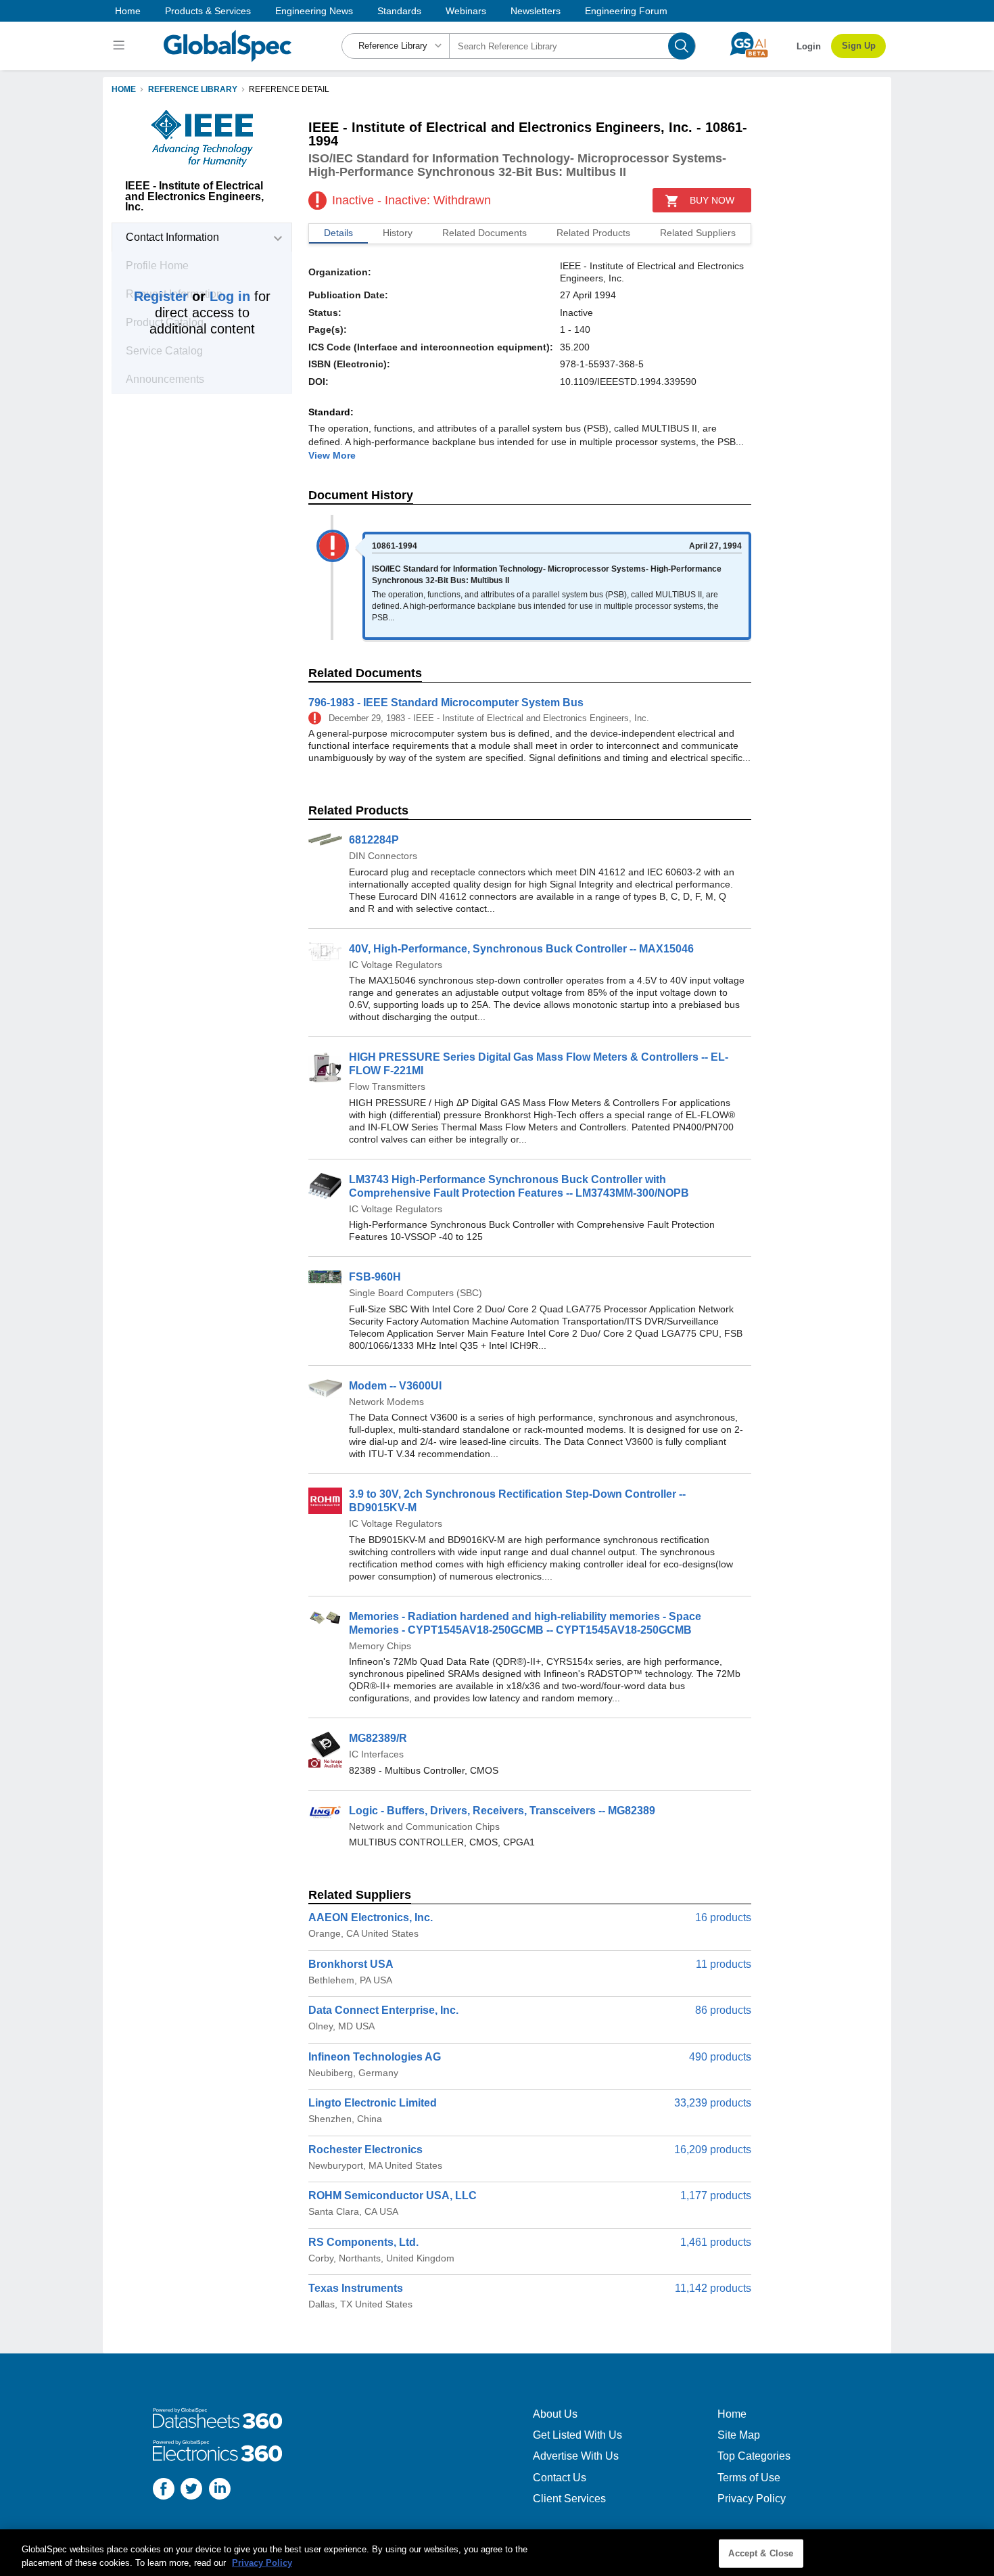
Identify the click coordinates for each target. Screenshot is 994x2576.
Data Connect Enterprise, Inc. (383, 2010)
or (192, 296)
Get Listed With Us (577, 2435)
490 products (720, 2057)
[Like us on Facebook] (164, 2490)
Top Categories (754, 2456)
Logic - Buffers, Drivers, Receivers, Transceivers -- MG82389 (502, 1811)
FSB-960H (375, 1277)
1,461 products (716, 2242)
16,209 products (713, 2149)
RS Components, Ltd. (363, 2242)
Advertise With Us (576, 2456)
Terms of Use (749, 2478)
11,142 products (713, 2288)
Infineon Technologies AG (375, 2057)
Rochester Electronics (365, 2149)
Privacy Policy (752, 2499)
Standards (399, 11)
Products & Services (208, 11)
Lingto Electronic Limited (373, 2103)
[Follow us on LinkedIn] (220, 2490)
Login (809, 46)
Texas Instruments (356, 2288)
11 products (724, 1964)
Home (128, 11)
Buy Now (712, 200)
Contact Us (560, 2478)
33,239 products (713, 2103)
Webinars (466, 11)
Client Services (569, 2499)
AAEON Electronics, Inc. (371, 1917)
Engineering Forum (626, 11)
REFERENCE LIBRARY (193, 89)
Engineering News (314, 11)
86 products (723, 2010)
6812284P (374, 840)
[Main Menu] (121, 46)
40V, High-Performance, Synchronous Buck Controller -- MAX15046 (521, 949)
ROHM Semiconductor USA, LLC (393, 2195)
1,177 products (716, 2195)
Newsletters (536, 11)
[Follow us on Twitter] (191, 2490)
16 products (723, 1917)
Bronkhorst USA (351, 1964)
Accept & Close (761, 2553)
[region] (497, 2553)
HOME (124, 89)
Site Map (739, 2435)
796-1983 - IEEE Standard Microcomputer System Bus (446, 703)
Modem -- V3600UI (395, 1386)
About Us (555, 2414)
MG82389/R (378, 1738)
